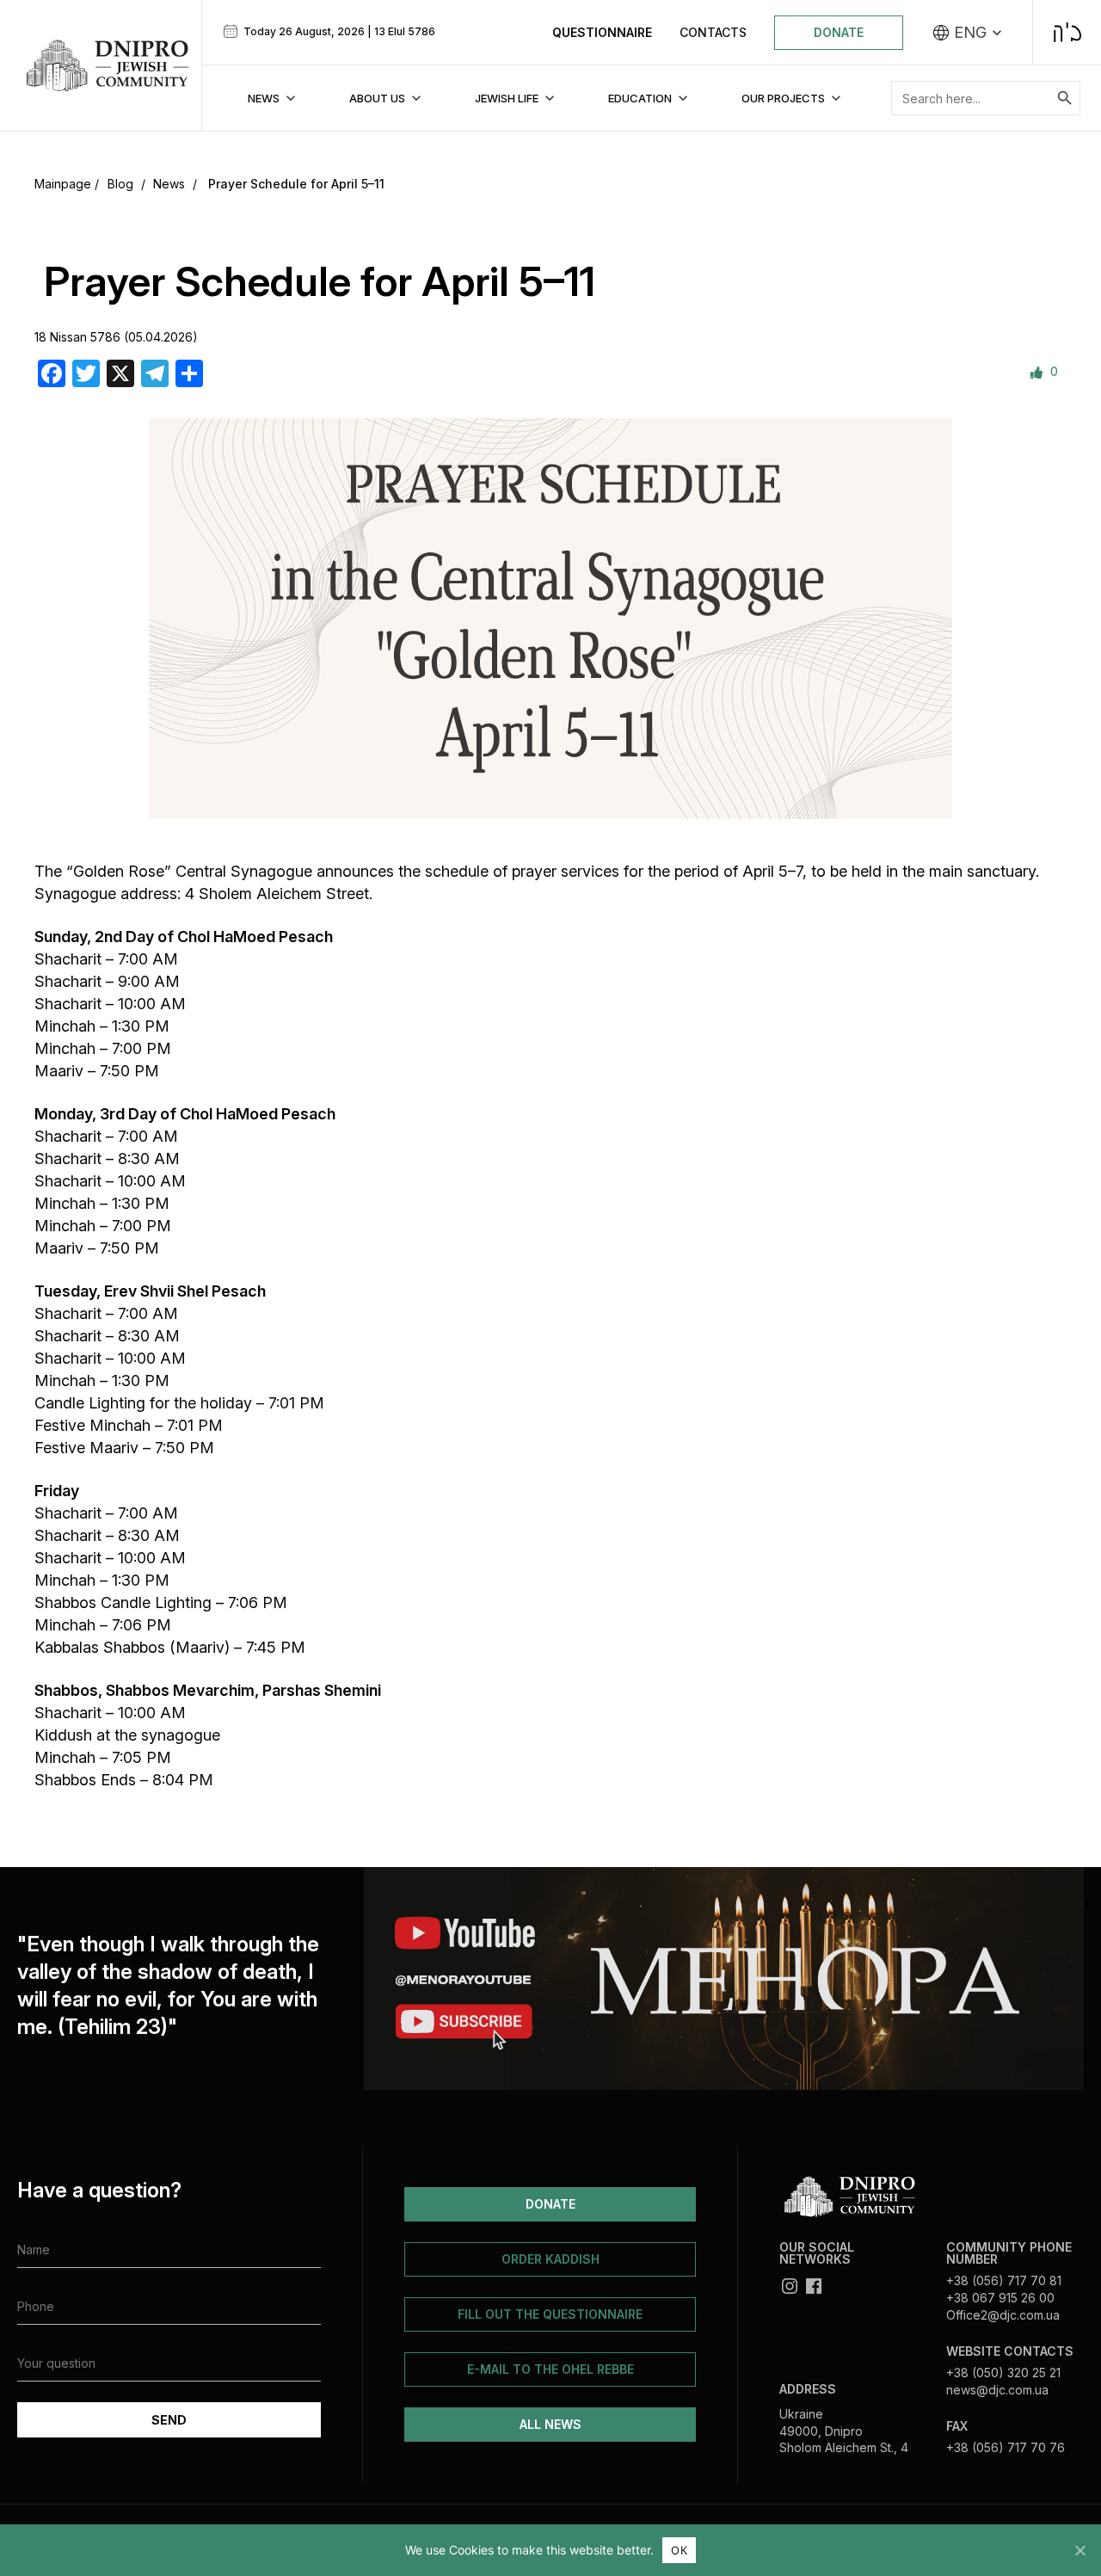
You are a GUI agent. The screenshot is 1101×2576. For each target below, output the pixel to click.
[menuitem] (968, 33)
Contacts (713, 32)
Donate (839, 32)
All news (550, 2424)
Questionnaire (602, 32)
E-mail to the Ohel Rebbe (550, 2369)
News (169, 184)
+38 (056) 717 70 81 (1004, 2280)
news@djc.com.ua (997, 2390)
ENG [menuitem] (970, 33)
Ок (679, 2550)
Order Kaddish (550, 2259)
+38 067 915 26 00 (1000, 2298)
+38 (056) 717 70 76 (1006, 2447)
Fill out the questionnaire (550, 2314)
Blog (120, 184)
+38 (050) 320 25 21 (1003, 2373)
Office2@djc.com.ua (1003, 2315)
